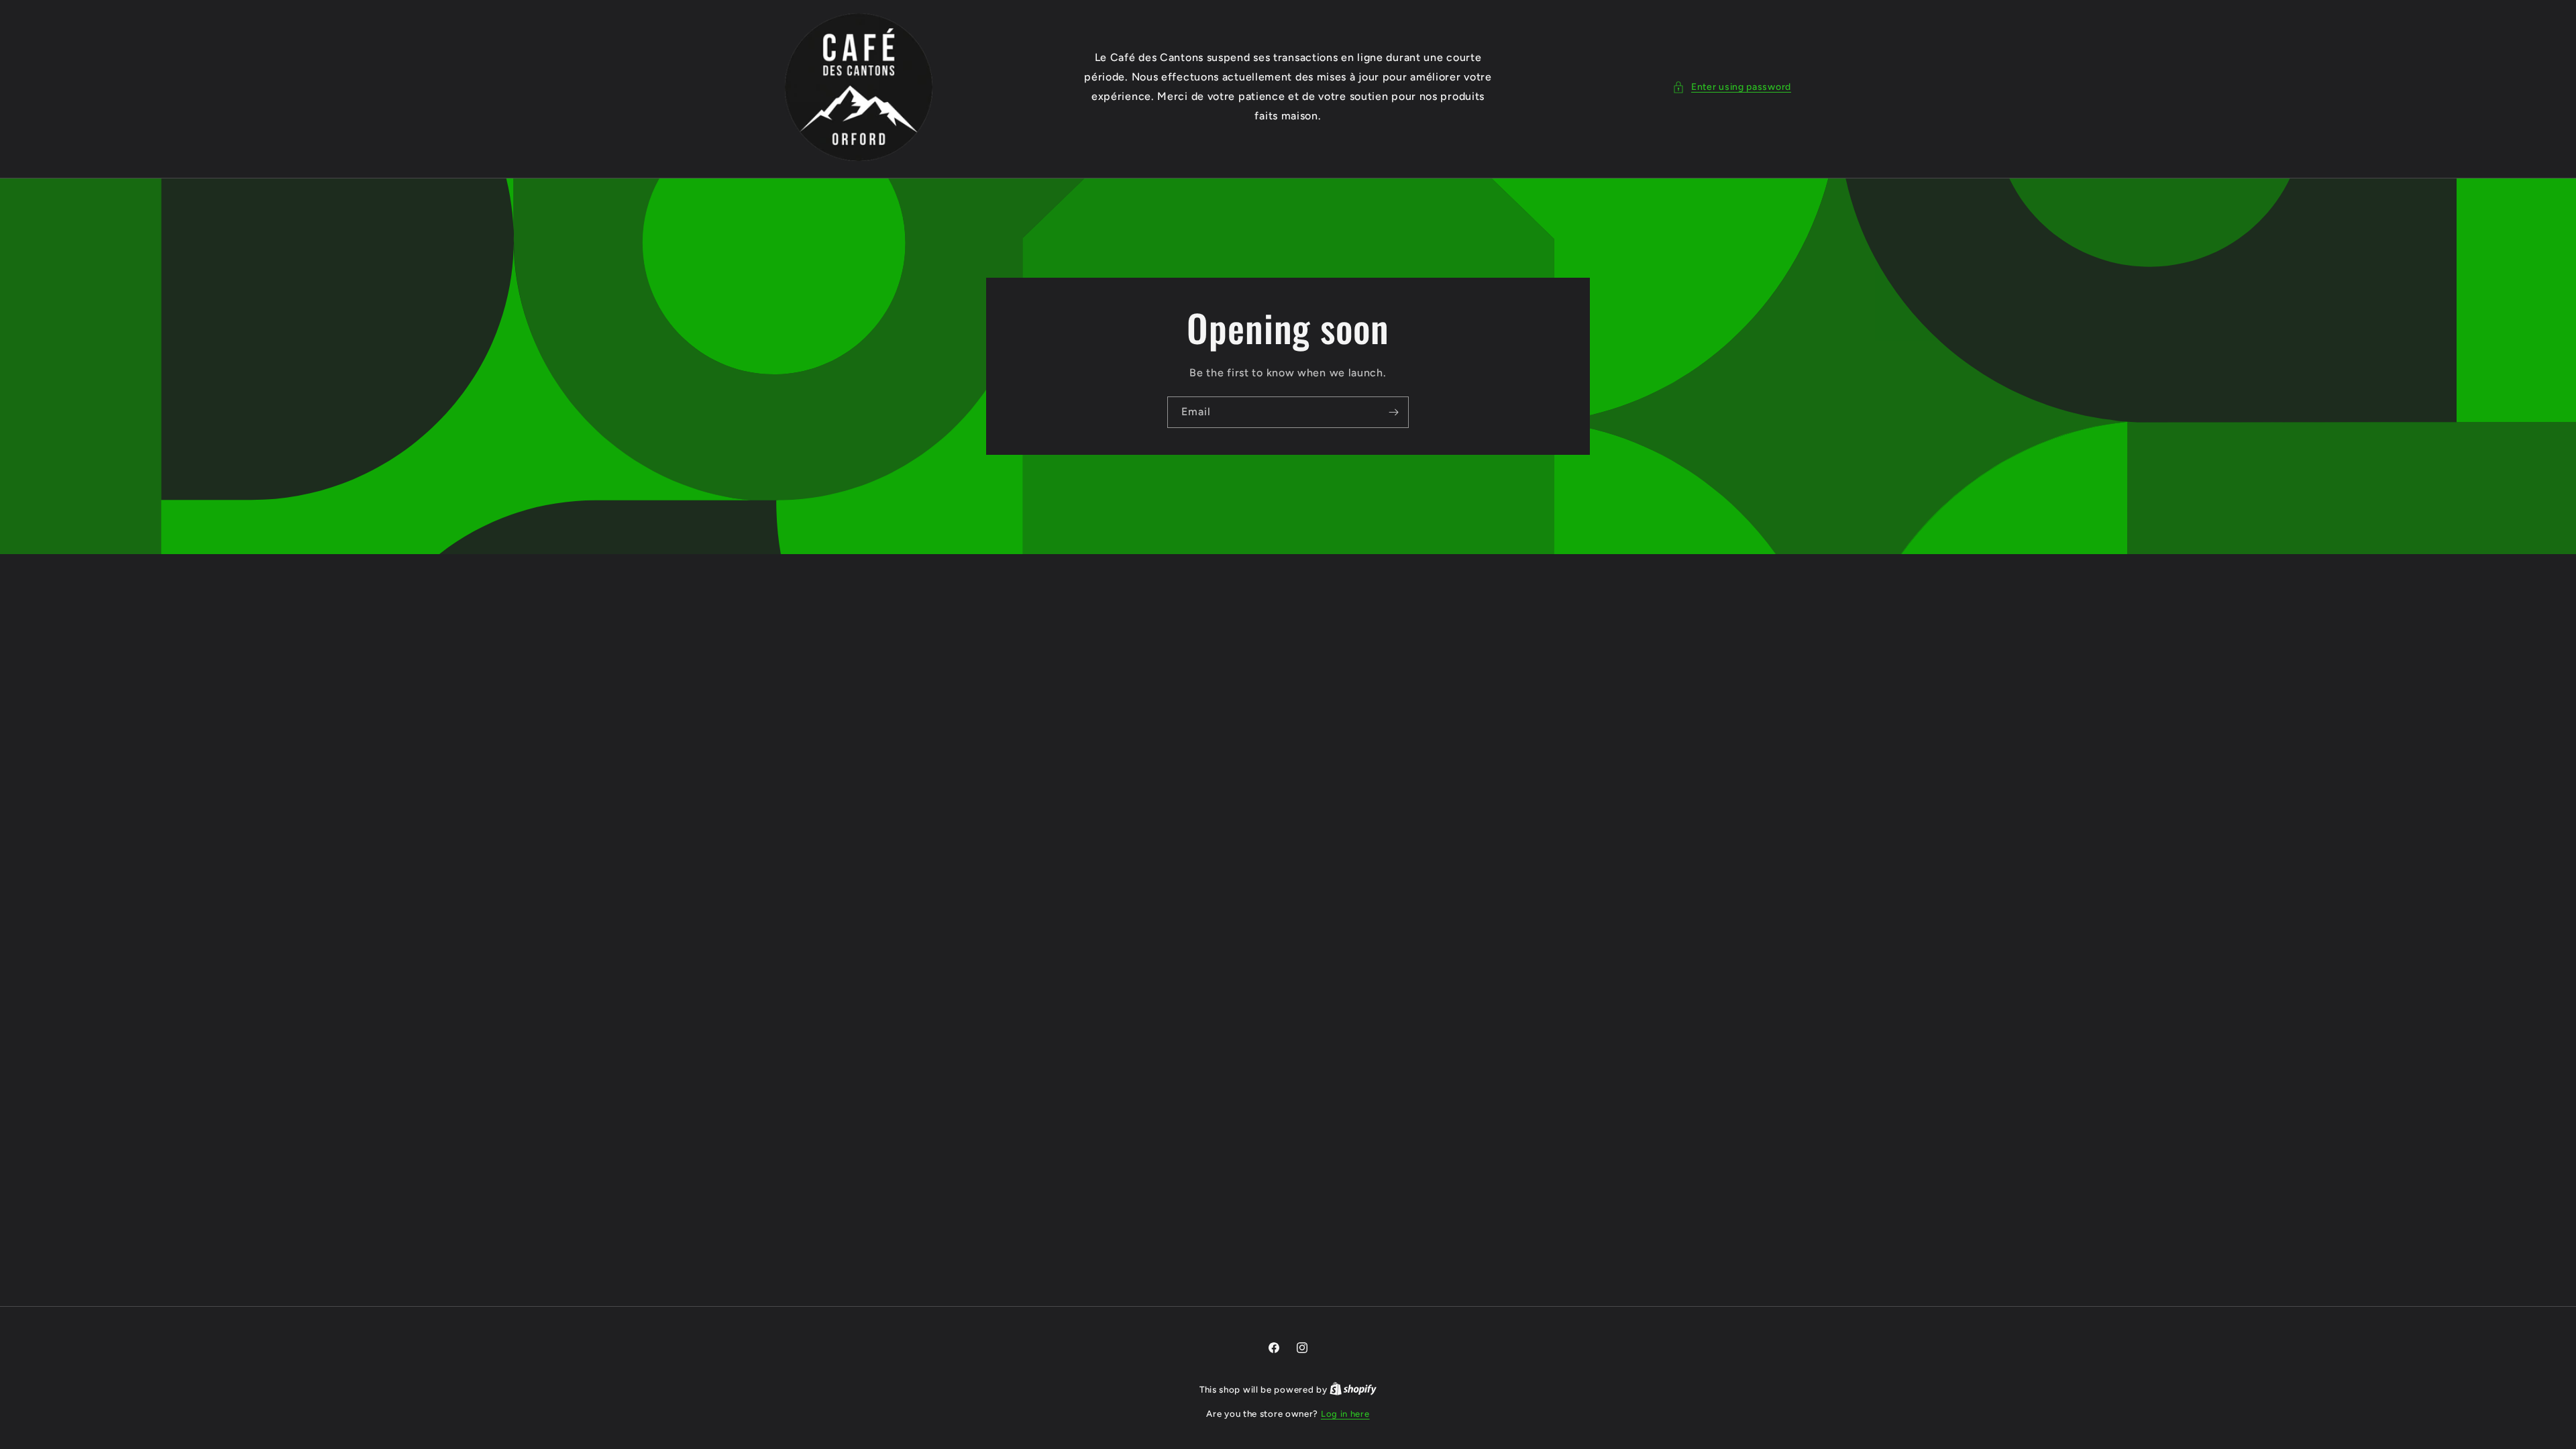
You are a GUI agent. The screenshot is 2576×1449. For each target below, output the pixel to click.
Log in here (1345, 1414)
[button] (1732, 87)
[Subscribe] (1393, 412)
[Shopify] (1353, 1390)
